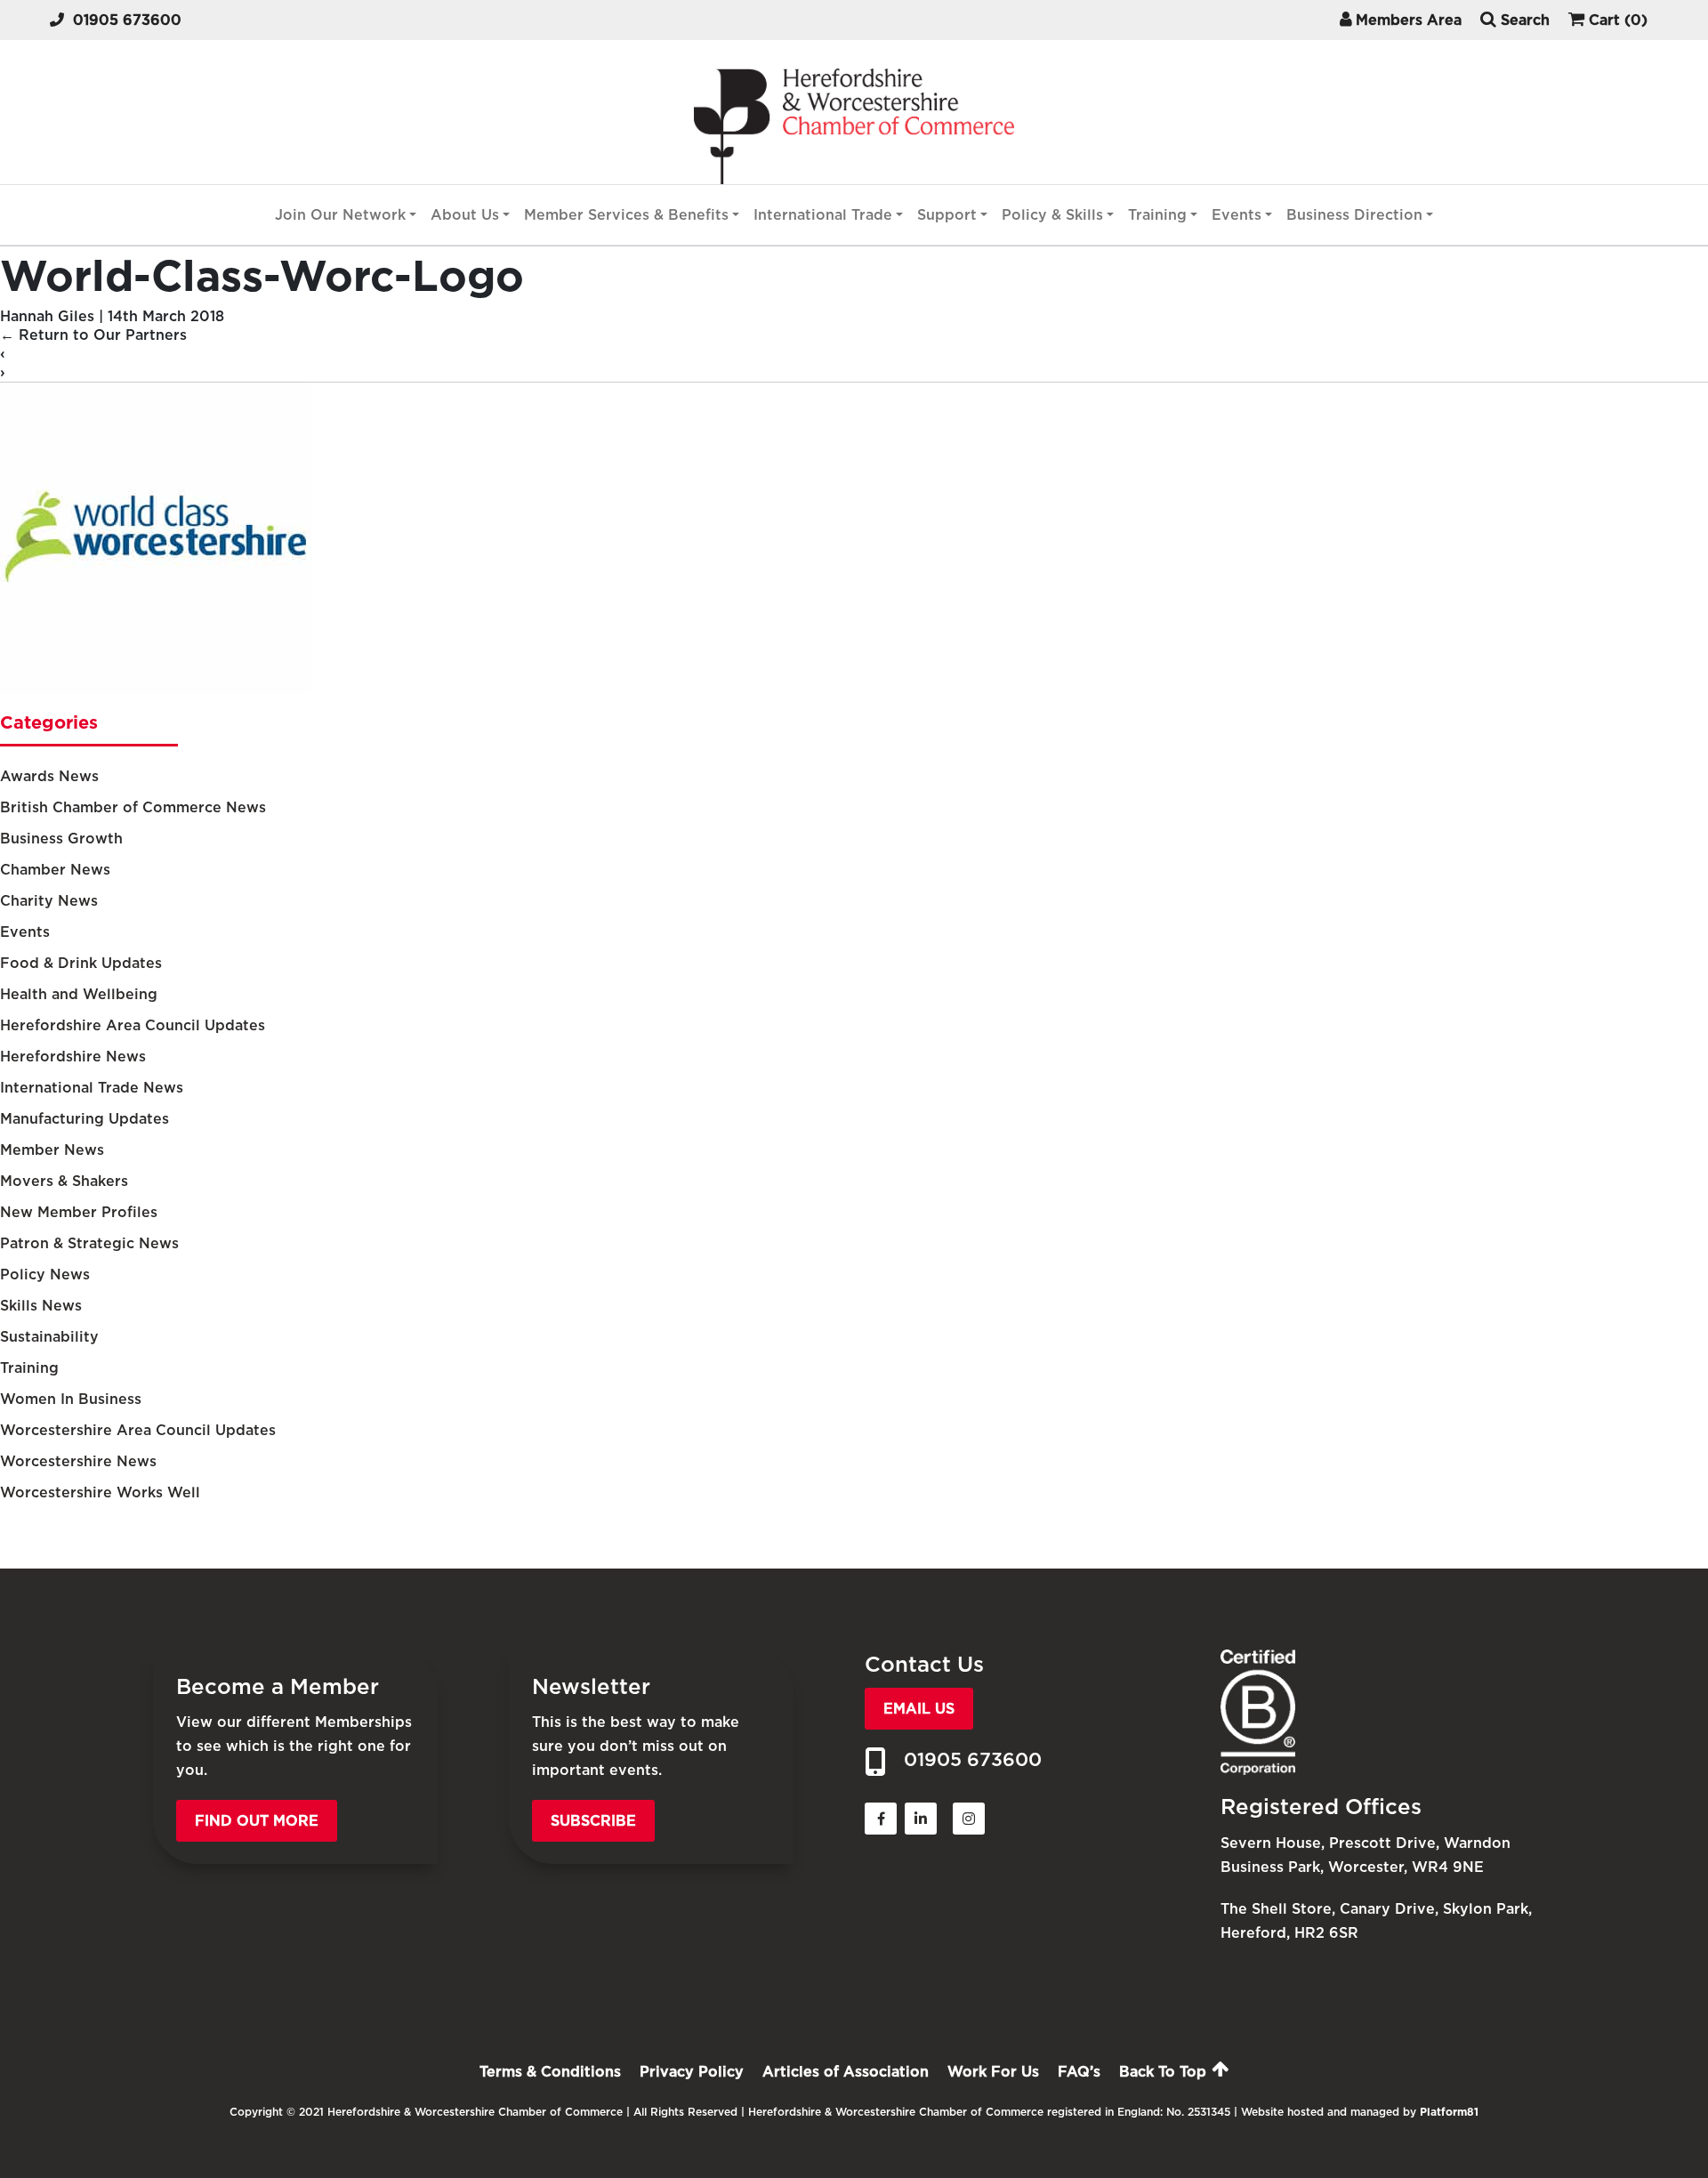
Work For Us (993, 2072)
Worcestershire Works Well (100, 1492)
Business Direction (1354, 215)
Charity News (49, 901)
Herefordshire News (73, 1057)
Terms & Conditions (550, 2072)
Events (1237, 215)
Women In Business (71, 1399)
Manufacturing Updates (85, 1119)
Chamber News (55, 870)
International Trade (823, 215)
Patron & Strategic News (89, 1243)
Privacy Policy (692, 2072)
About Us (465, 215)
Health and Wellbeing (79, 994)
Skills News (41, 1306)
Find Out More (257, 1821)
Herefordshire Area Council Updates (133, 1025)
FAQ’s (1079, 2072)
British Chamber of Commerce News (133, 807)
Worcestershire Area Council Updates (138, 1430)
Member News (52, 1150)
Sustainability (49, 1337)
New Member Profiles (79, 1212)
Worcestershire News (78, 1461)
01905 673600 (127, 20)
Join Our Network (340, 215)
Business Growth (61, 839)
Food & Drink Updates (81, 963)
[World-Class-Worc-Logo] (156, 689)
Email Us (919, 1709)
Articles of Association (846, 2072)
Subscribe (593, 1821)
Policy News (45, 1275)
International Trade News (92, 1088)
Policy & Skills (1052, 215)
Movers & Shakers (64, 1181)
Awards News (49, 776)
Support (947, 215)
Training (1157, 215)
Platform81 (1449, 2112)
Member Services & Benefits (626, 215)
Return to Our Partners (93, 335)
